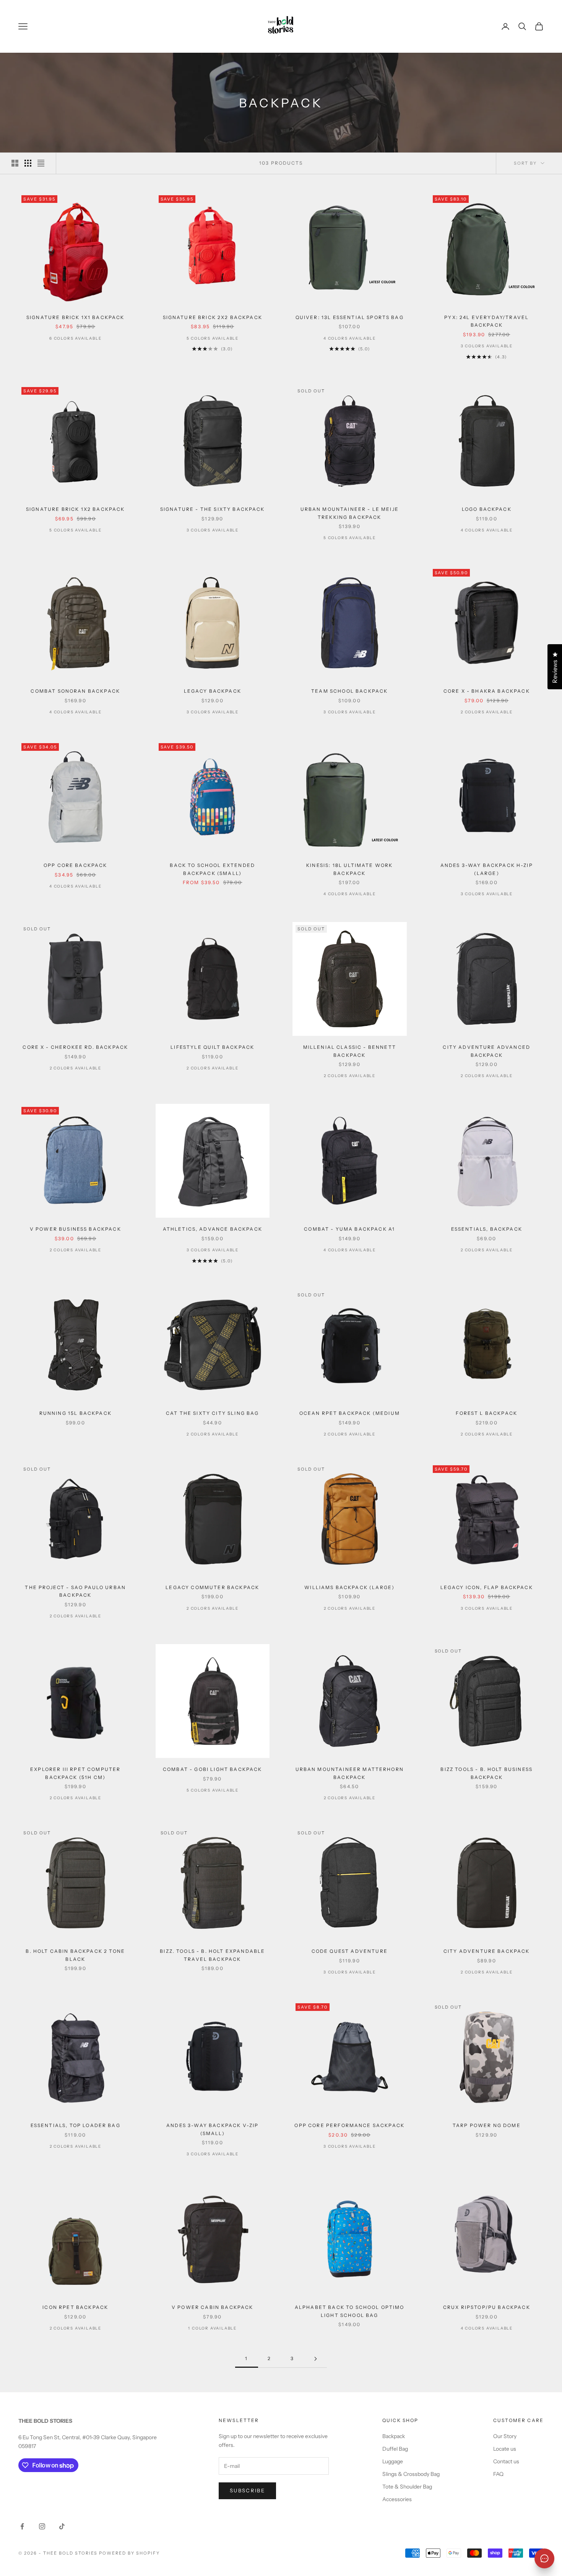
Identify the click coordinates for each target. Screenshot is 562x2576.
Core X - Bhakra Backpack (487, 691)
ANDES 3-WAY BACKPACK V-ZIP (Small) (212, 2129)
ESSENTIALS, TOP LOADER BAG (76, 2125)
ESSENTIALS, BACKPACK (487, 1229)
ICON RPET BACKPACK (75, 2307)
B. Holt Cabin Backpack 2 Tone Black (75, 1955)
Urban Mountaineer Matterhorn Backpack (350, 1773)
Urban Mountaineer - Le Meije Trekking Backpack (350, 513)
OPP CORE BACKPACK (76, 865)
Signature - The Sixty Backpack (213, 509)
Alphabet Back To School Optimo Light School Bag (350, 2311)
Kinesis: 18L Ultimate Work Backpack (349, 869)
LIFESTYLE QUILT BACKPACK (212, 1047)
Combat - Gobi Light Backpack (212, 1769)
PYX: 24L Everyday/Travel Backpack (486, 321)
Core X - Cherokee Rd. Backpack (75, 1047)
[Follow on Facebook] (22, 2526)
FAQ (498, 2474)
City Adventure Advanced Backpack (486, 1051)
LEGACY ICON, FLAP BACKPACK (487, 1587)
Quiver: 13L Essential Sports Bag (350, 317)
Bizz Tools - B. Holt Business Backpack (486, 1773)
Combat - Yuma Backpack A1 (349, 1229)
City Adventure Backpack (487, 1951)
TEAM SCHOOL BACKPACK (349, 691)
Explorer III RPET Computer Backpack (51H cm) (75, 1773)
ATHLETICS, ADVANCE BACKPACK (213, 1229)
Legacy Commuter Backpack (212, 1587)
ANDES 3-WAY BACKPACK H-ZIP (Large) (487, 869)
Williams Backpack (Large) (349, 1587)
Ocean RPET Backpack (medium (350, 1413)
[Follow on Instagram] (42, 2526)
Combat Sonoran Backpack (75, 691)
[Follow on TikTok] (62, 2526)
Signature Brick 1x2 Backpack (75, 509)
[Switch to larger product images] (15, 163)
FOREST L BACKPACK (486, 1413)
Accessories (397, 2499)
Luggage (393, 2461)
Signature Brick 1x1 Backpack (75, 317)
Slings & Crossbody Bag (411, 2474)
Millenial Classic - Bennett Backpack (350, 1051)
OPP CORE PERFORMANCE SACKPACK (349, 2125)
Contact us (506, 2461)
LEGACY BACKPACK (213, 691)
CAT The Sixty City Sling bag (212, 1413)
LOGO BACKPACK (487, 509)
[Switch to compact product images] (41, 163)
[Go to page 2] (315, 2359)
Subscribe (247, 2490)
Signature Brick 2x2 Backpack (213, 317)
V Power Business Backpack (76, 1229)
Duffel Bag (395, 2449)
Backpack (394, 2436)
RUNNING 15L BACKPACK (76, 1413)
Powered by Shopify (129, 2553)
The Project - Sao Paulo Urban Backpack (75, 1591)
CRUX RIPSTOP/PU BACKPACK (487, 2307)
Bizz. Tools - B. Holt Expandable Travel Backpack (212, 1955)
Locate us (505, 2449)
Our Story (505, 2436)
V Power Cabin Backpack (213, 2307)
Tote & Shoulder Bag (407, 2487)
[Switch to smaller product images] (28, 163)
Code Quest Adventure (350, 1951)
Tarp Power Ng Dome (487, 2125)
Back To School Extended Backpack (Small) (212, 869)
